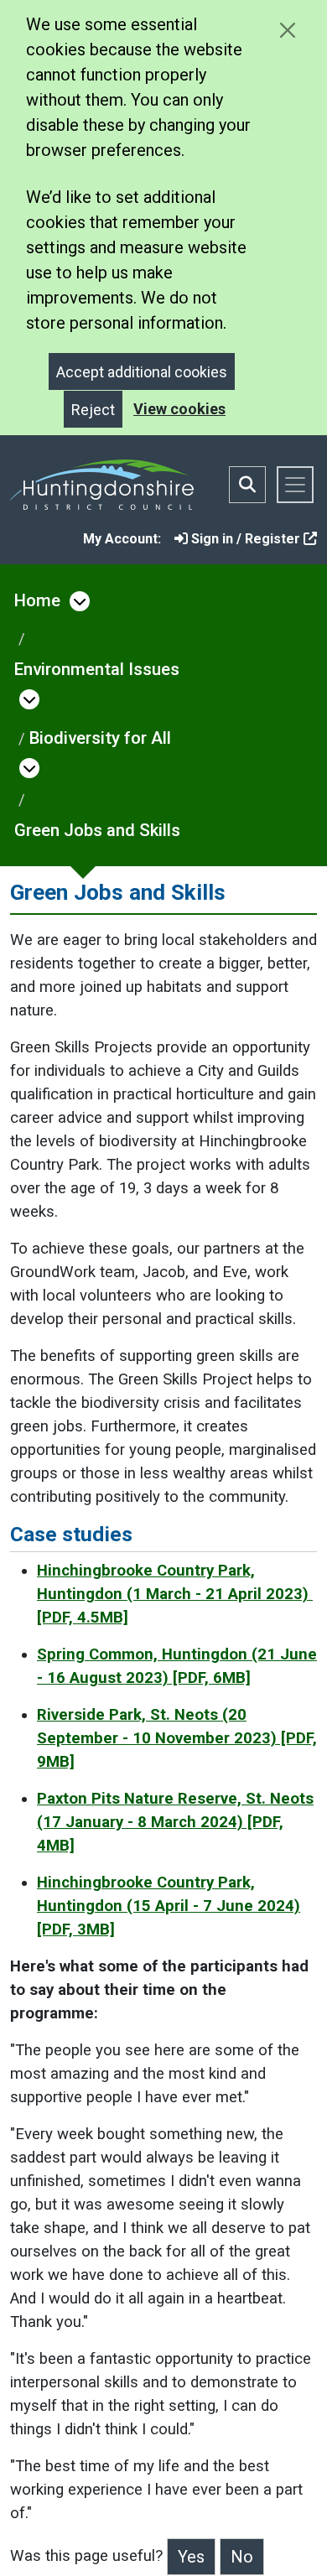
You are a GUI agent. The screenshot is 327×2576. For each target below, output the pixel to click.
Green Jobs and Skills (97, 830)
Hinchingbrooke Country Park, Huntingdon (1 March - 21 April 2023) (175, 1594)
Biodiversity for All (100, 738)
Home (37, 600)
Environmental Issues (97, 669)
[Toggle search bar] (247, 485)
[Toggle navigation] (295, 485)
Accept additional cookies (142, 372)
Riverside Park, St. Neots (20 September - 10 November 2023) (177, 1738)
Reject (93, 410)
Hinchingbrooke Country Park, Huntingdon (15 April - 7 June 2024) (169, 1906)
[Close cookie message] (287, 30)
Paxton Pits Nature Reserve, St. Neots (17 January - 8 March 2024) (175, 1822)
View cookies (179, 409)
